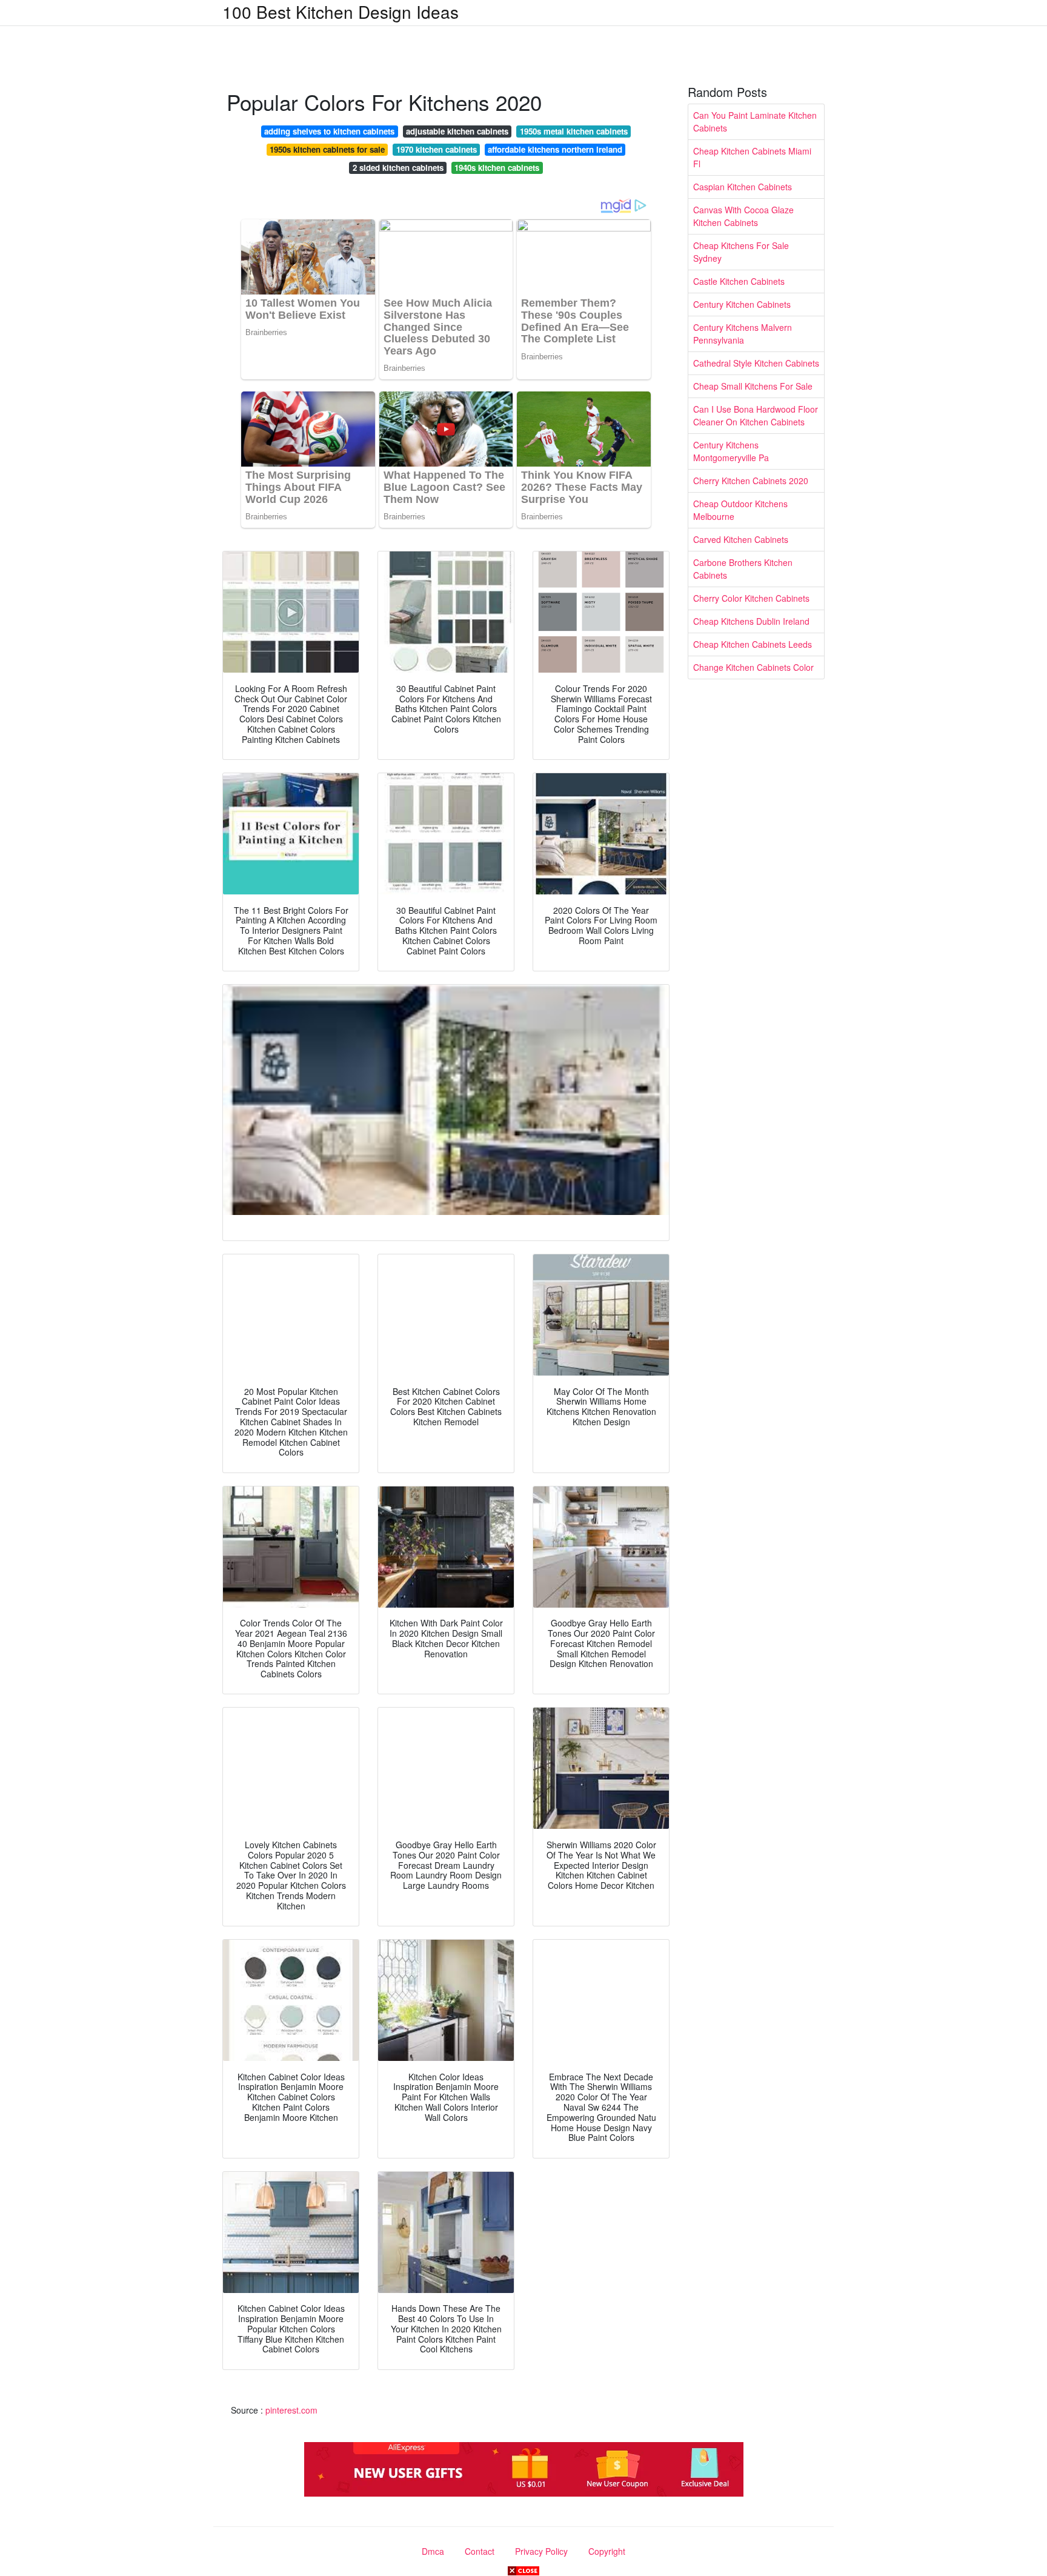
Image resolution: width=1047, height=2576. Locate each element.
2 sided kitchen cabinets (398, 168)
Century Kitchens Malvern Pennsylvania (743, 334)
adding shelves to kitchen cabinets (329, 131)
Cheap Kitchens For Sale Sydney (741, 252)
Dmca (433, 2551)
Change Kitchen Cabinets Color (753, 667)
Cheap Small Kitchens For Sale (753, 386)
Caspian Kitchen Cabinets (743, 187)
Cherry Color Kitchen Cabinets (751, 598)
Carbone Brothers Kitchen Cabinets (743, 569)
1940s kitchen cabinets (497, 168)
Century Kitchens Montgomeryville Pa (731, 451)
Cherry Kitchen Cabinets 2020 (751, 481)
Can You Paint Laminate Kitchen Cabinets (755, 121)
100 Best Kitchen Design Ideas (341, 12)
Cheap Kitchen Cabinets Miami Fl (752, 157)
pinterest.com (291, 2410)
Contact (480, 2551)
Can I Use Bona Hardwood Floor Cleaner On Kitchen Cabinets (756, 415)
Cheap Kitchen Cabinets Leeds (753, 644)
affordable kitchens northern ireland (555, 149)
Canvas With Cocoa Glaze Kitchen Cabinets (743, 216)
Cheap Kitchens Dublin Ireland (751, 621)
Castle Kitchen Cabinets (739, 281)
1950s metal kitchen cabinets (574, 131)
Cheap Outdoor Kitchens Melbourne (740, 510)
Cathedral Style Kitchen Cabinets (756, 363)
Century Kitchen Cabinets (742, 304)
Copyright (607, 2551)
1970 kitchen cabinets (437, 149)
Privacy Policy (541, 2551)
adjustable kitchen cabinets (457, 131)
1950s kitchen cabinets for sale (327, 149)
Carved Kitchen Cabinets (741, 539)
